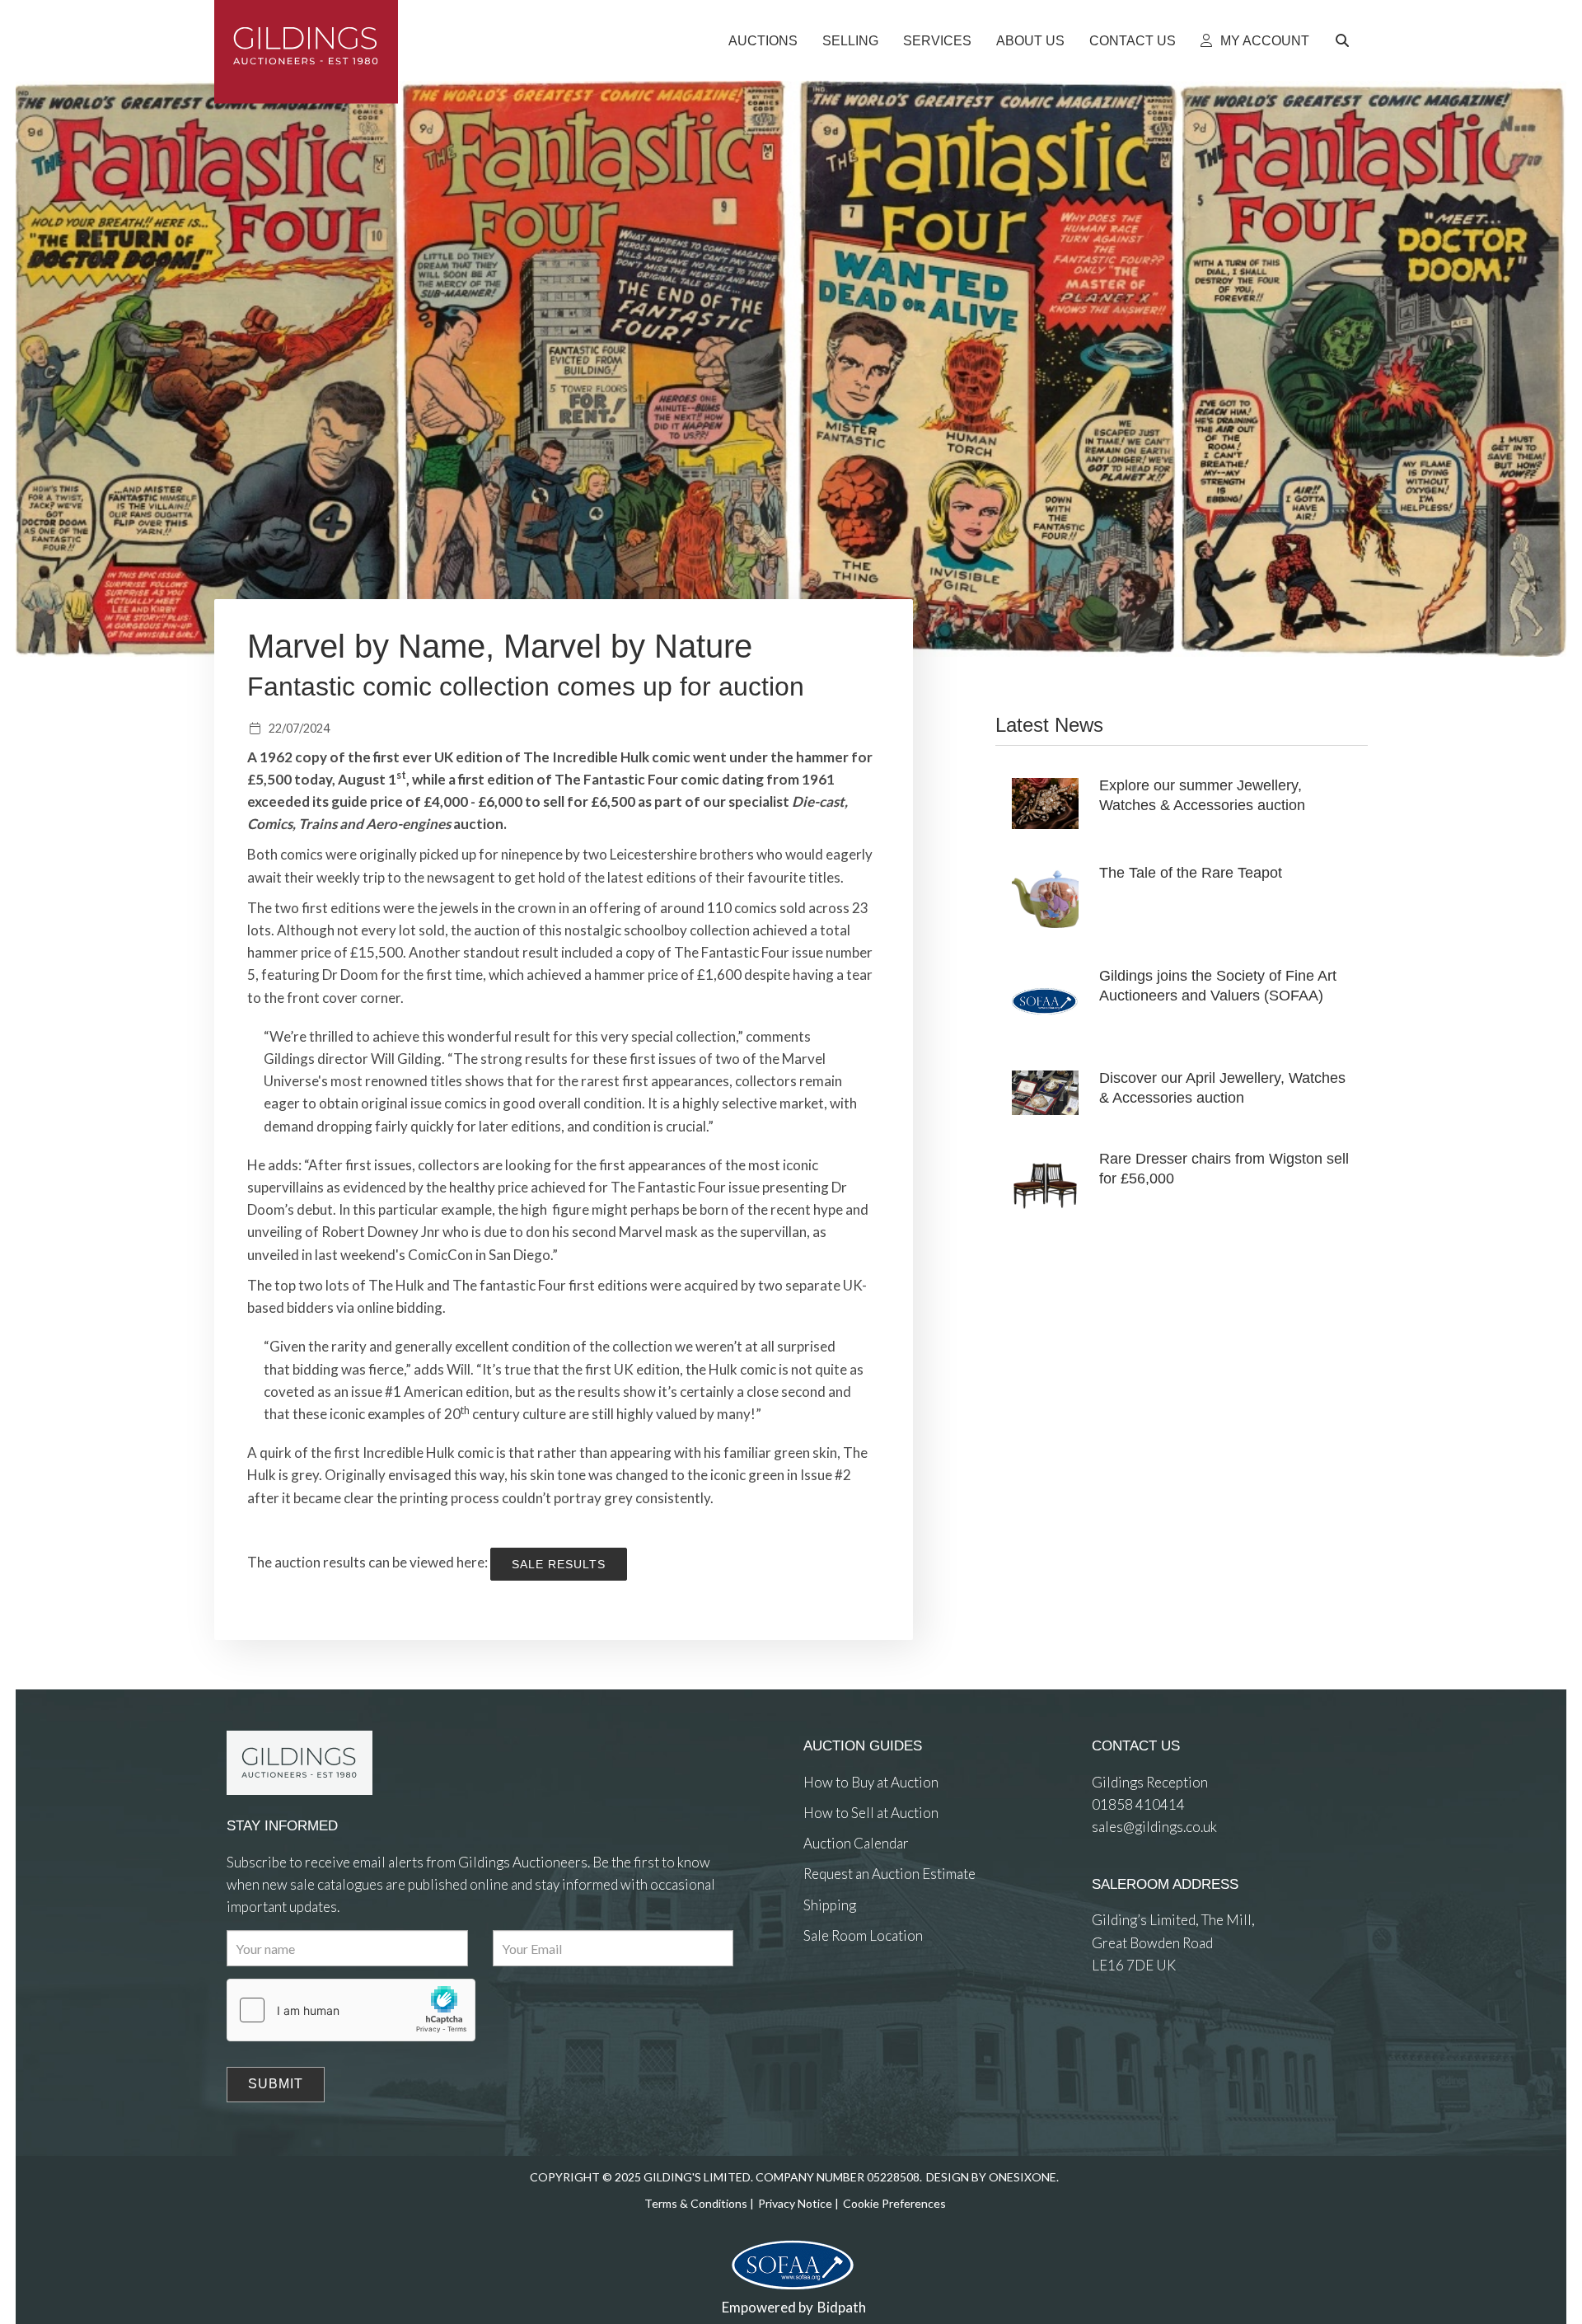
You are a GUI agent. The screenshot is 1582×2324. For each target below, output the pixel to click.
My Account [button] (1263, 41)
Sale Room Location (863, 1935)
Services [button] (937, 41)
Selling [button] (850, 41)
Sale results (559, 1564)
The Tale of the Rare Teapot (1191, 873)
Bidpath (842, 2307)
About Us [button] (1030, 41)
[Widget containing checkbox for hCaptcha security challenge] (351, 2010)
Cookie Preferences (894, 2203)
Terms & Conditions (696, 2203)
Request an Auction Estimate (889, 1874)
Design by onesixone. (992, 2177)
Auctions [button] (763, 41)
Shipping (830, 1905)
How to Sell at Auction (871, 1813)
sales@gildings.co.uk (1154, 1827)
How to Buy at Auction (871, 1782)
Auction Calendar (856, 1843)
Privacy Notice (795, 2203)
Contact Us (1133, 41)
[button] (1345, 41)
